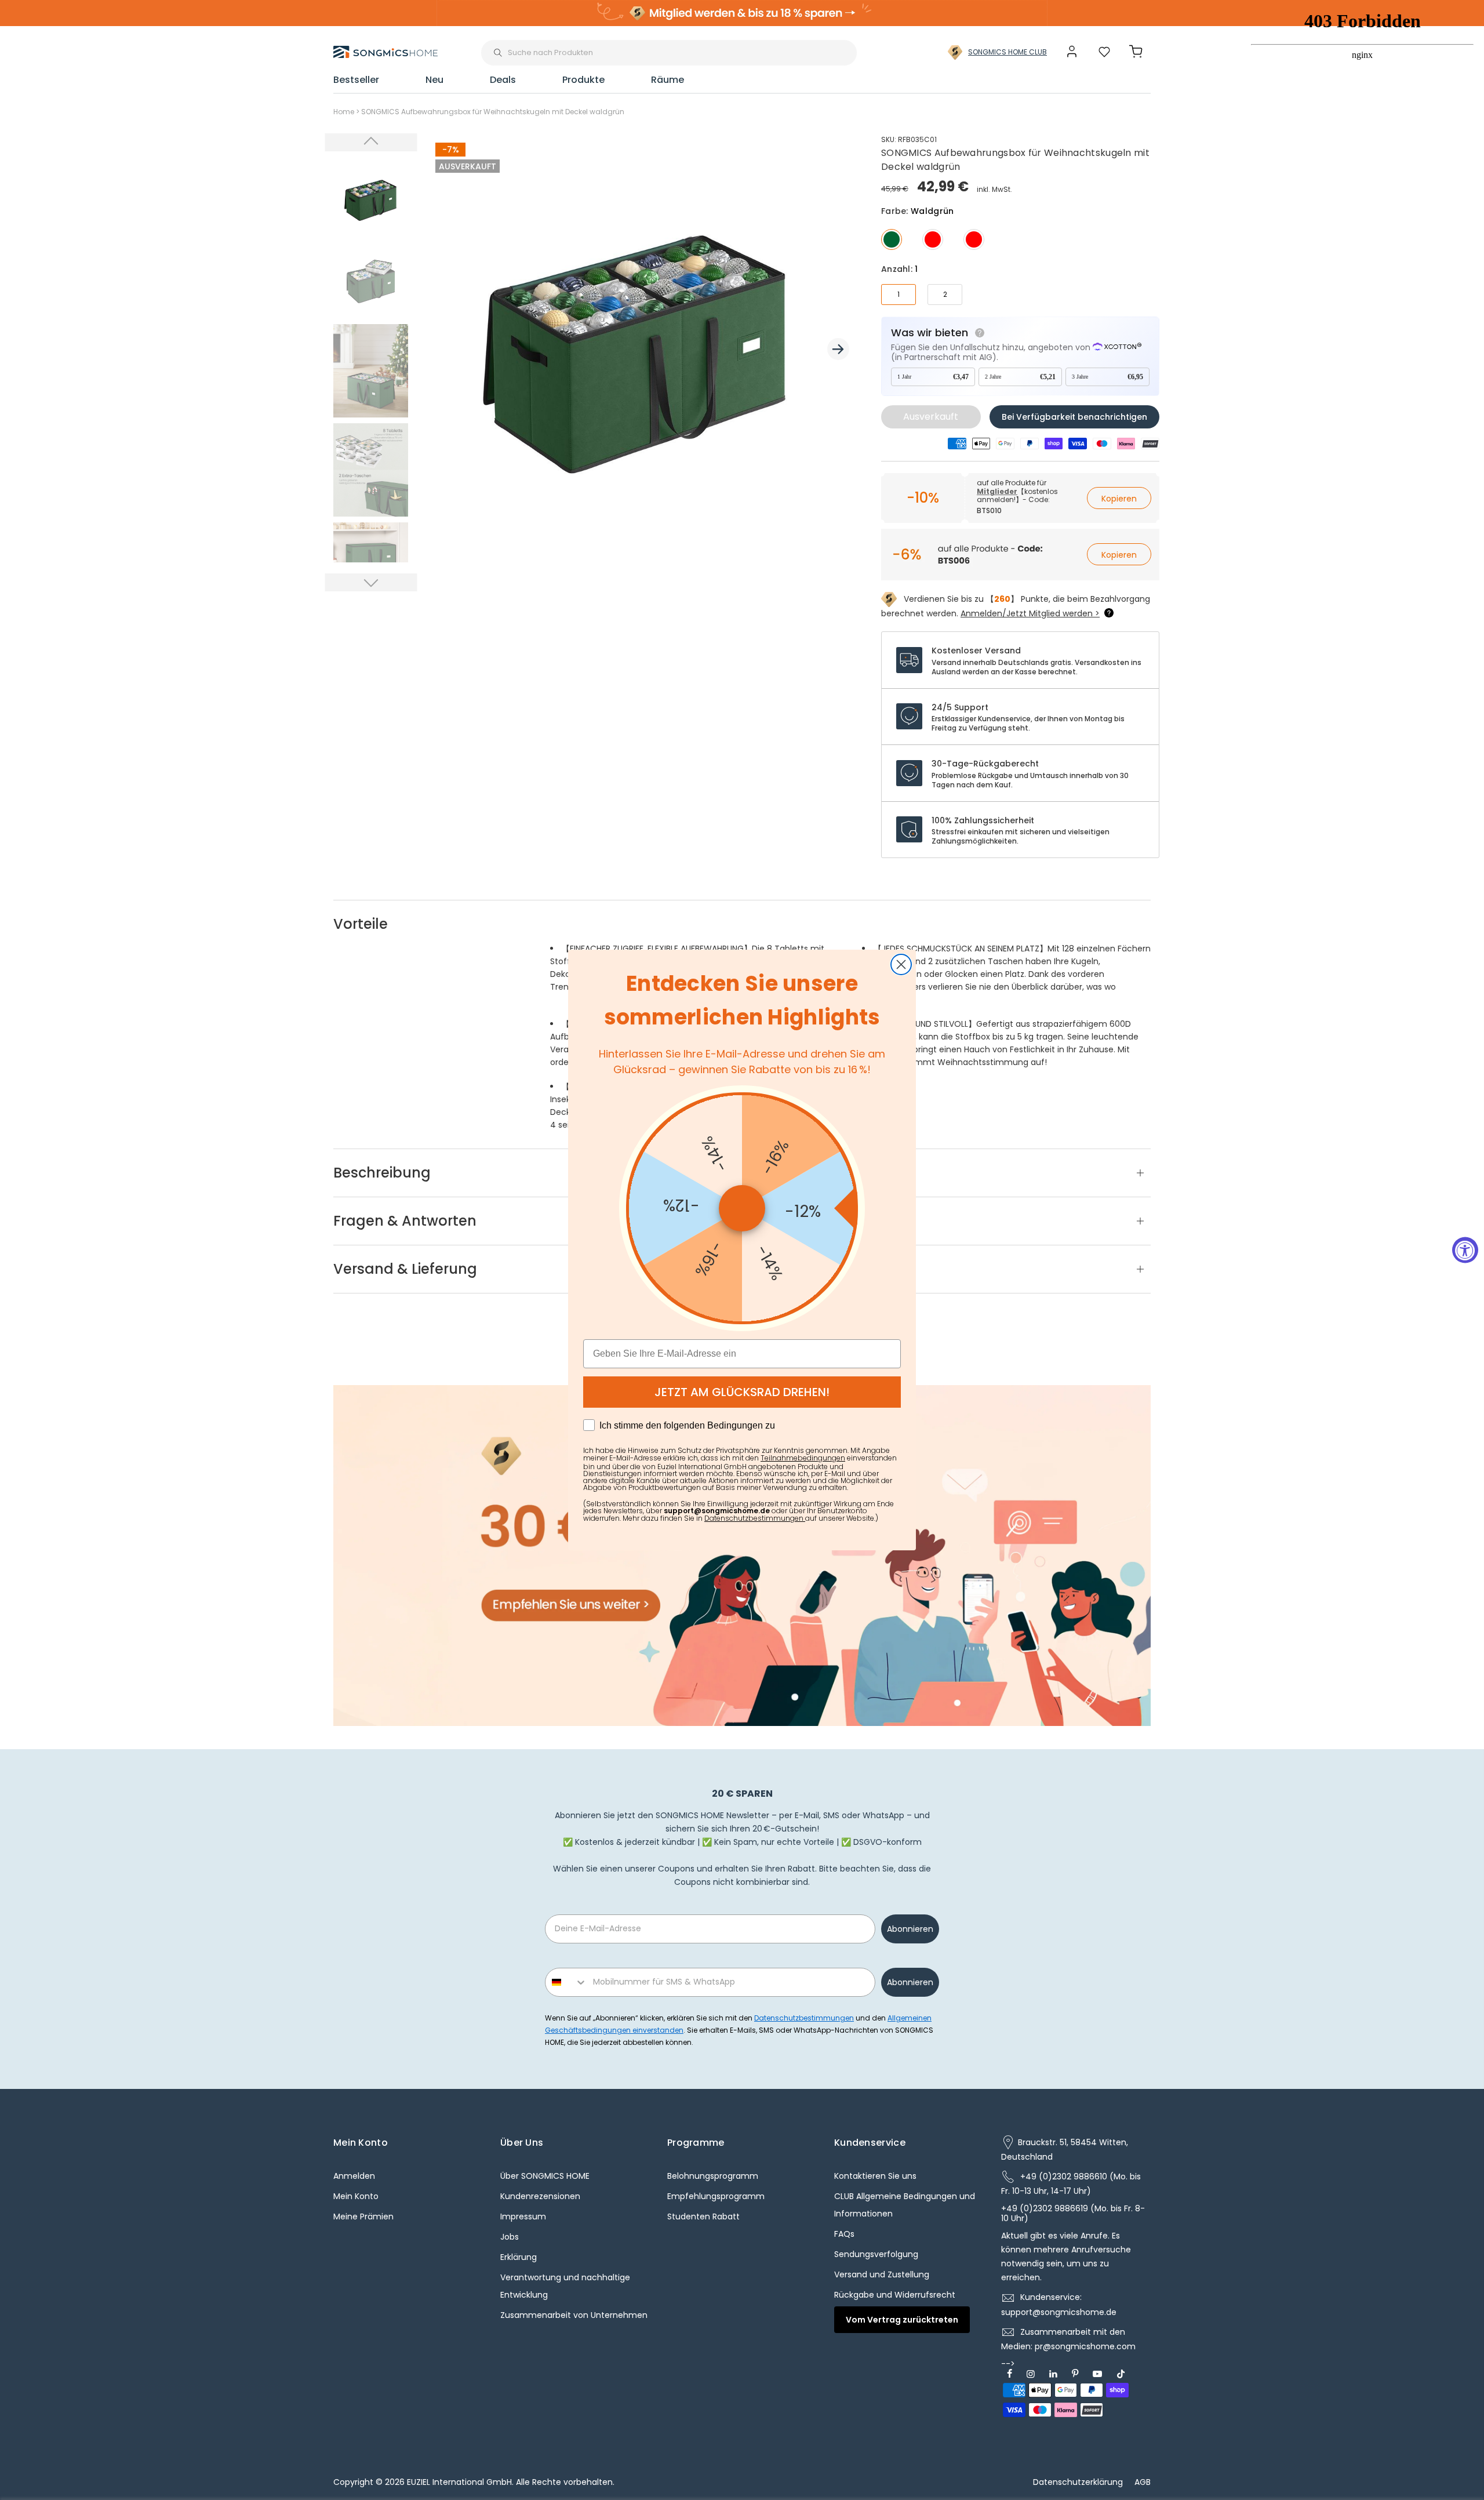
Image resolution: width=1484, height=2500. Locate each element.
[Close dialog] (901, 964)
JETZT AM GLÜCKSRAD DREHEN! (742, 1392)
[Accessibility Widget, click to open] (1465, 1250)
